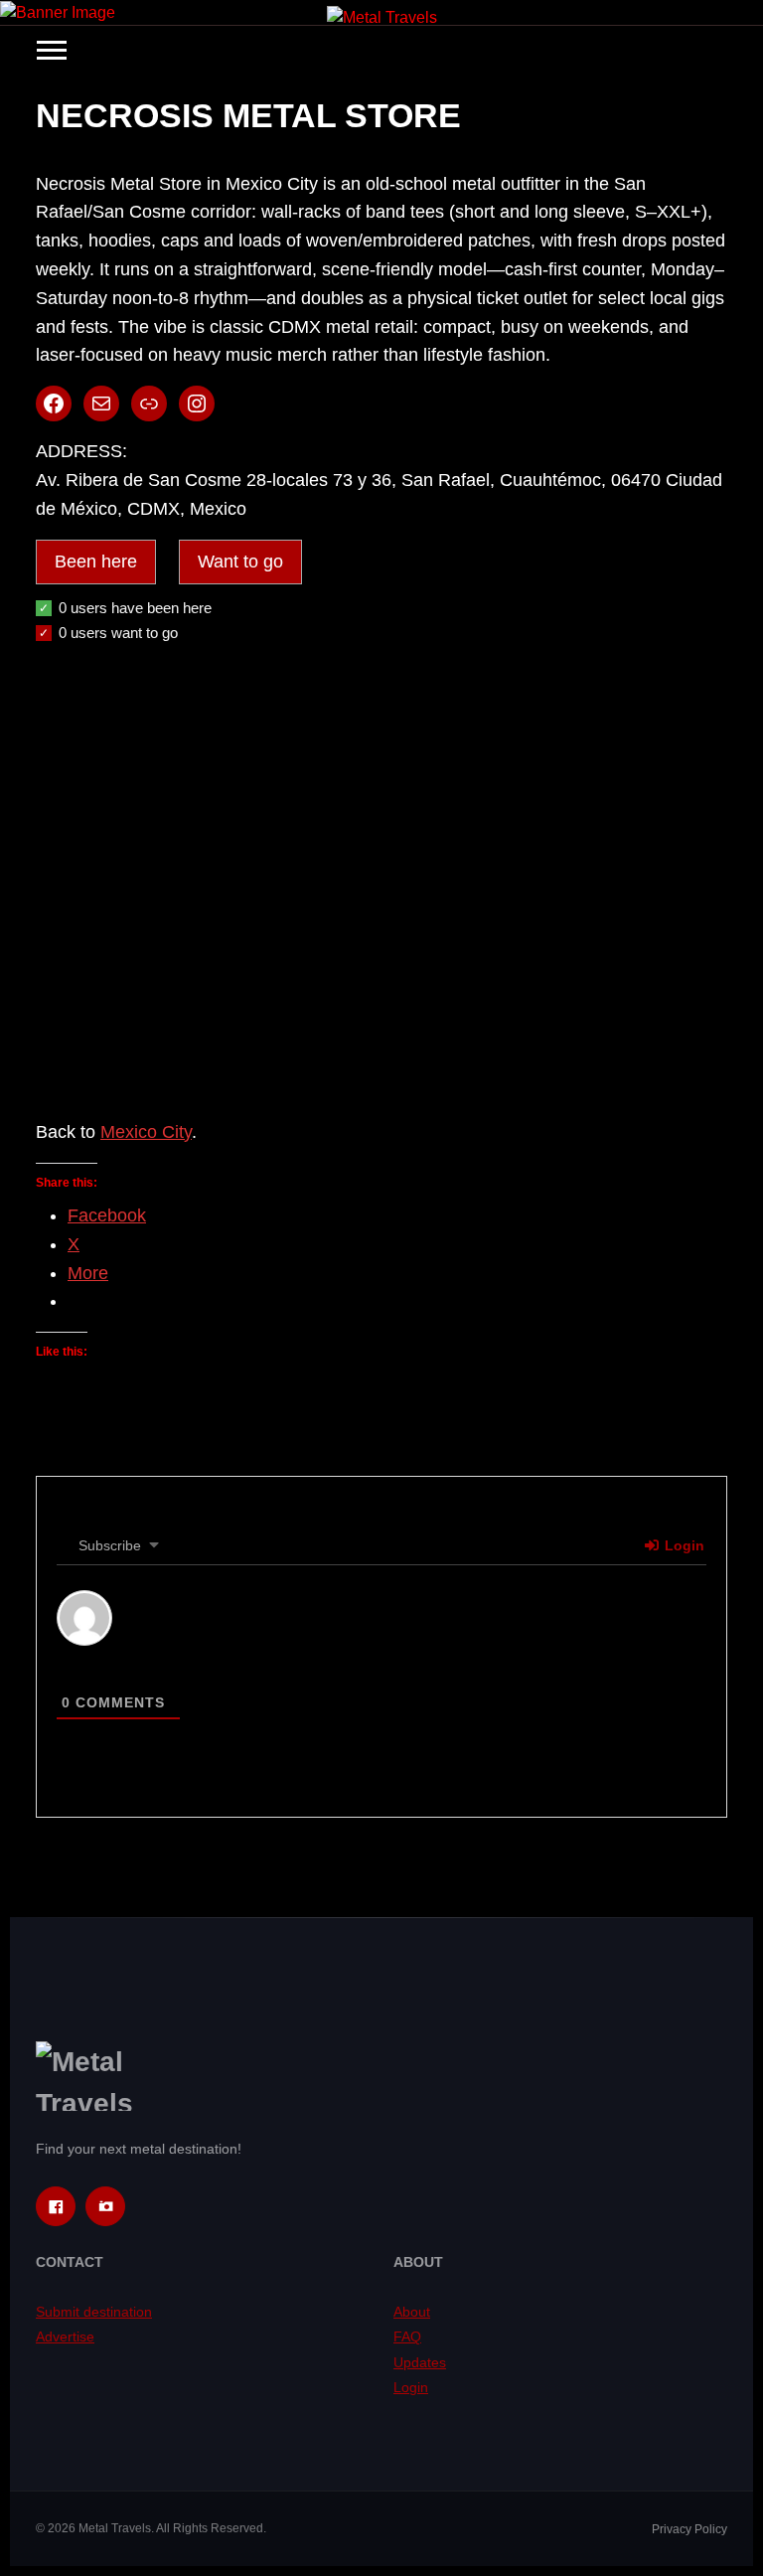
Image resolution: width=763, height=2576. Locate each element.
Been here (96, 562)
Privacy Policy (689, 2529)
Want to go (240, 562)
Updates (420, 2362)
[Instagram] (105, 2206)
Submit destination (94, 2312)
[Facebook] (56, 2206)
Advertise (65, 2336)
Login (683, 1545)
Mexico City (146, 1132)
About (412, 2312)
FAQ (407, 2336)
